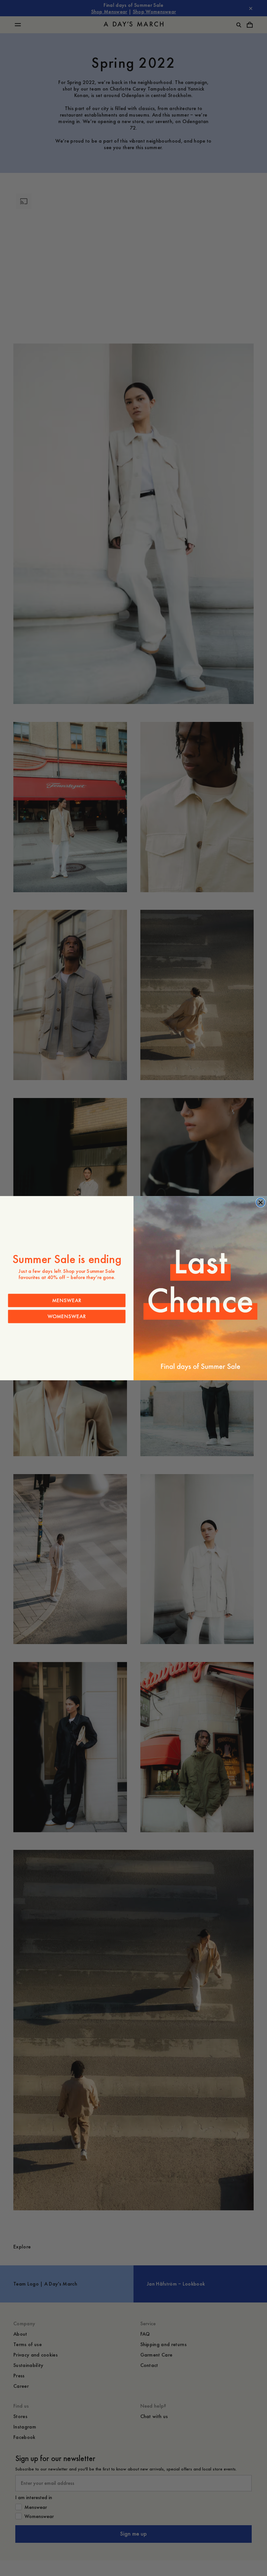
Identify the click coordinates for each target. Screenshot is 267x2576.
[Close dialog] (260, 1202)
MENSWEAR (67, 1300)
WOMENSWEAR (67, 1316)
